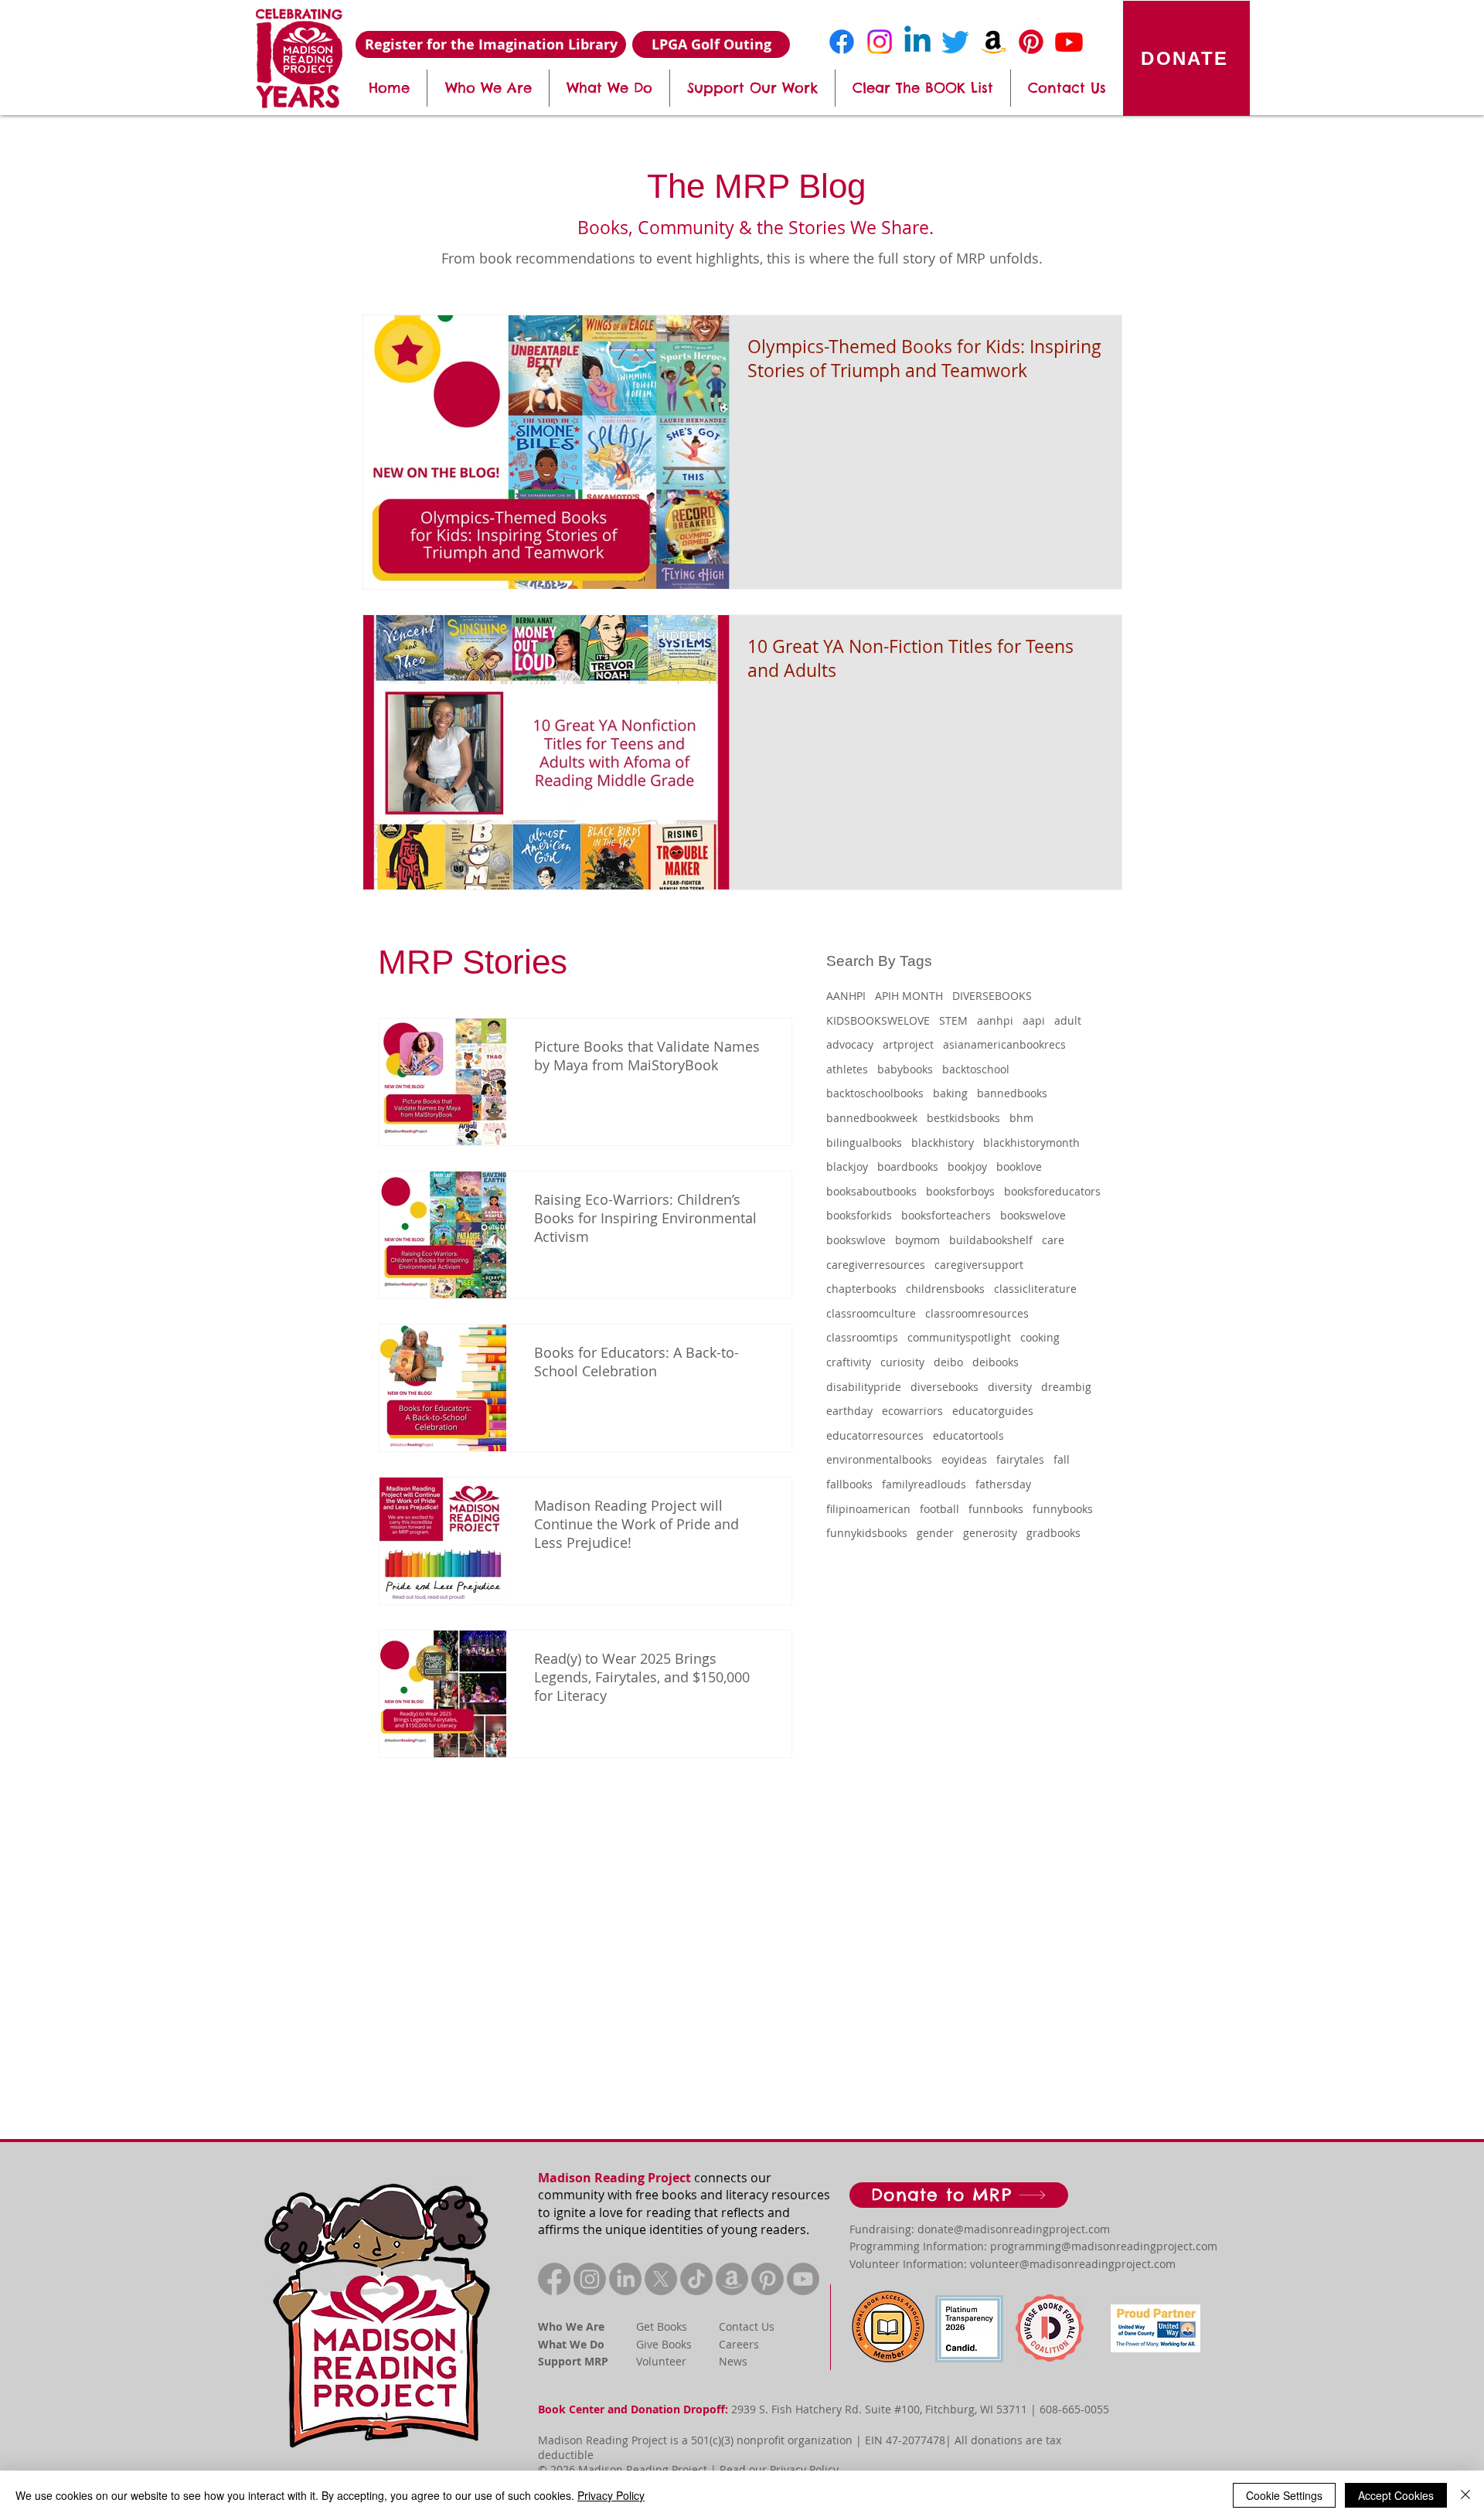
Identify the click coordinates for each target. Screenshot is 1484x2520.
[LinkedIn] (625, 2279)
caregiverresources (876, 1265)
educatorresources (875, 1435)
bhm (1021, 1118)
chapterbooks (861, 1289)
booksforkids (859, 1215)
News (733, 2361)
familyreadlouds (924, 1484)
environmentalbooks (879, 1459)
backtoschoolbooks (875, 1093)
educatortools (968, 1435)
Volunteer (661, 2361)
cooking (1040, 1337)
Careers (739, 2344)
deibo (948, 1362)
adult (1068, 1020)
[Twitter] (955, 42)
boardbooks (908, 1166)
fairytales (1020, 1459)
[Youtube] (1069, 42)
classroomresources (977, 1313)
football (939, 1509)
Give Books (664, 2344)
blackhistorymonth (1031, 1143)
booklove (1019, 1166)
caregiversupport (979, 1265)
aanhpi (995, 1020)
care (1053, 1240)
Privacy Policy (804, 2469)
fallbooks (849, 1484)
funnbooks (996, 1509)
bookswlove (856, 1240)
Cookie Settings (1284, 2495)
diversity (1010, 1387)
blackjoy (847, 1166)
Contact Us (747, 2326)
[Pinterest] (1031, 42)
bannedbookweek (872, 1118)
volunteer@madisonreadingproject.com (1073, 2264)
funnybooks (1063, 1509)
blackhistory (943, 1143)
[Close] (1465, 2495)
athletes (847, 1069)
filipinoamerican (868, 1509)
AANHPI (846, 996)
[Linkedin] (917, 42)
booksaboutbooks (871, 1191)
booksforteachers (946, 1215)
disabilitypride (864, 1387)
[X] (661, 2279)
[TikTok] (696, 2279)
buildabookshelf (991, 1240)
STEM (953, 1020)
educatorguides (993, 1411)
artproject (908, 1044)
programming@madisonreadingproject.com (1104, 2246)
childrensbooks (945, 1289)
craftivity (849, 1362)
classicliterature (1035, 1289)
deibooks (996, 1362)
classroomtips (862, 1337)
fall (1062, 1459)
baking (950, 1093)
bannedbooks (1012, 1093)
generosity (990, 1533)
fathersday (1003, 1484)
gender (935, 1533)
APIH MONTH (909, 996)
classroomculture (871, 1313)
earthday (849, 1411)
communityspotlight (959, 1337)
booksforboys (960, 1191)
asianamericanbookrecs (1004, 1044)
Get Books (662, 2326)
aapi (1034, 1020)
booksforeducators (1052, 1191)
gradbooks (1053, 1533)
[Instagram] (880, 42)
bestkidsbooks (963, 1118)
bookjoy (967, 1166)
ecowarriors (912, 1411)
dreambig (1066, 1387)
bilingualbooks (864, 1143)
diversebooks (945, 1387)
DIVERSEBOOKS (992, 996)
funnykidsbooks (867, 1533)
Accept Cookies (1396, 2495)
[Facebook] (842, 42)
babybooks (905, 1069)
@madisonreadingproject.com (1032, 2229)
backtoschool (976, 1069)
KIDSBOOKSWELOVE (878, 1020)
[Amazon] (993, 42)
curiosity (902, 1362)
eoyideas (964, 1459)
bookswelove (1033, 1215)
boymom (917, 1240)
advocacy (850, 1044)
